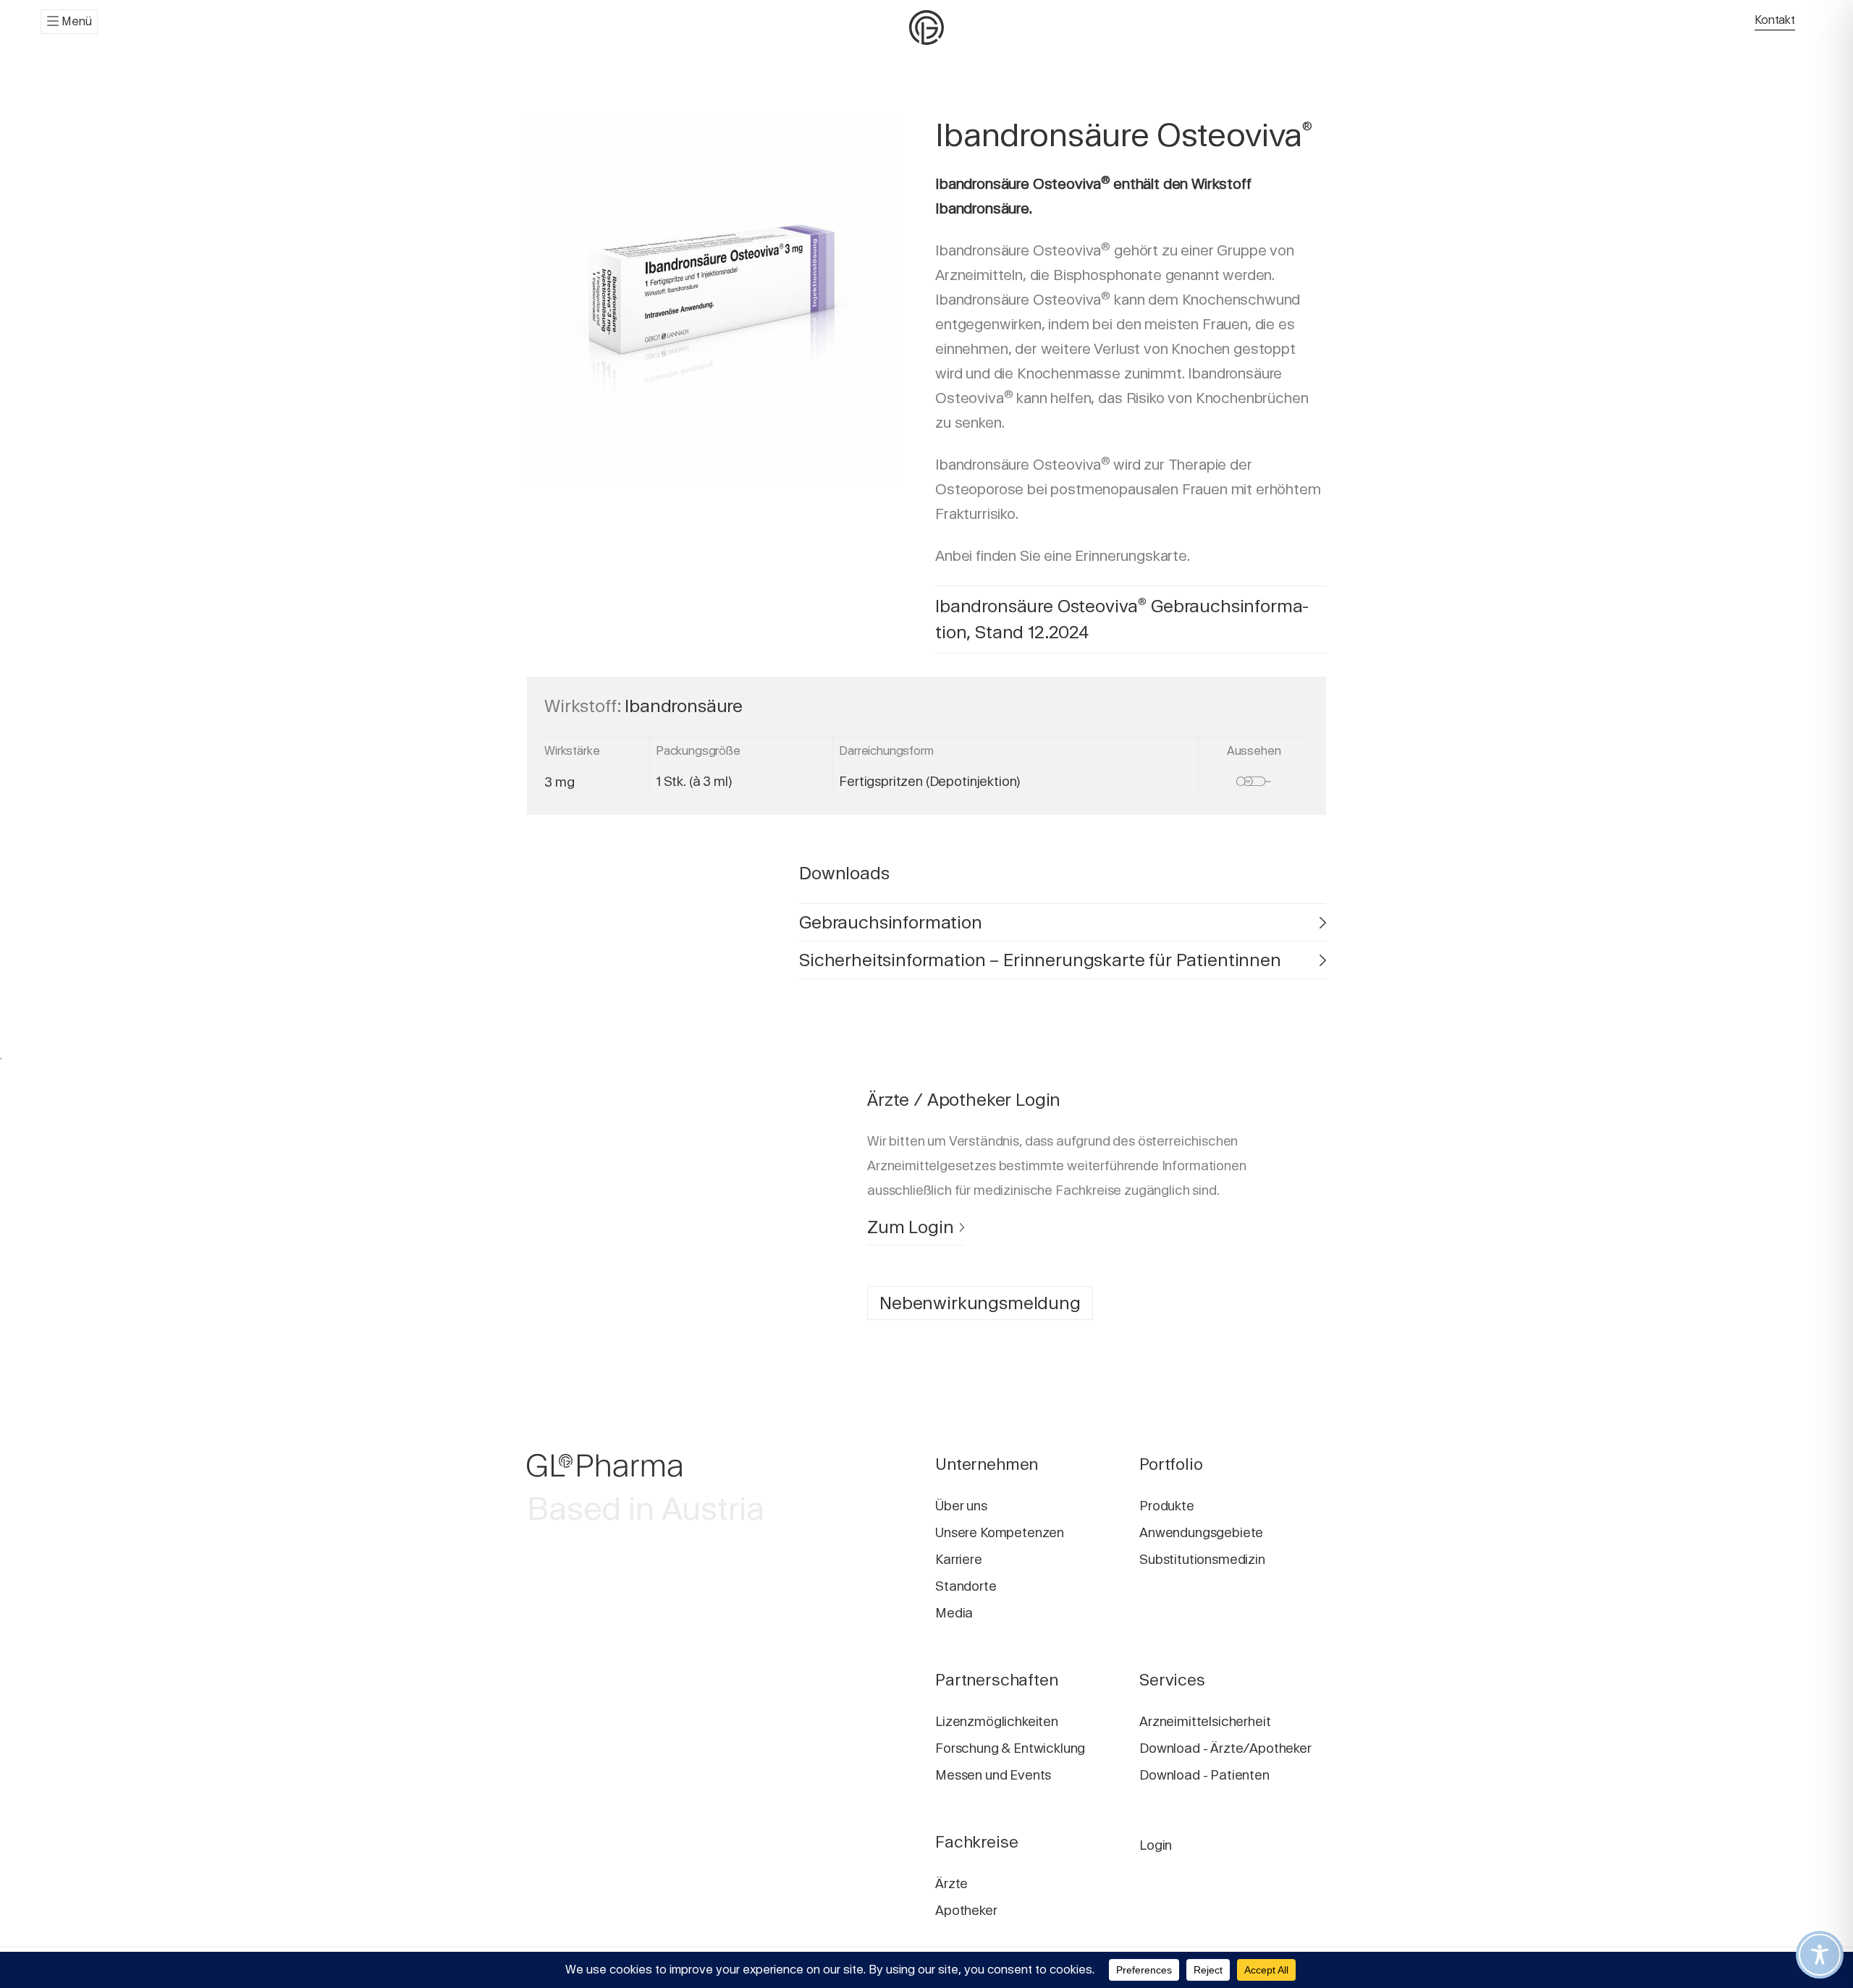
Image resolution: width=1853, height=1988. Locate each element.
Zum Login (911, 1227)
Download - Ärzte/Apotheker (1225, 1748)
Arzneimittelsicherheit (1205, 1721)
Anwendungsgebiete (1201, 1532)
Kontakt (1775, 20)
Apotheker (966, 1910)
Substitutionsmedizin (1202, 1559)
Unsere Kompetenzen (1000, 1532)
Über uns (961, 1506)
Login (1156, 1845)
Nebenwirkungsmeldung (980, 1303)
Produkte (1167, 1506)
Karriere (959, 1559)
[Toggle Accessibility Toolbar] (1820, 1955)
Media (954, 1613)
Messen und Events (993, 1775)
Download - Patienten (1204, 1775)
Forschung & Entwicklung (1010, 1748)
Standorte (966, 1586)
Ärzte (951, 1883)
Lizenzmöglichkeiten (997, 1721)
